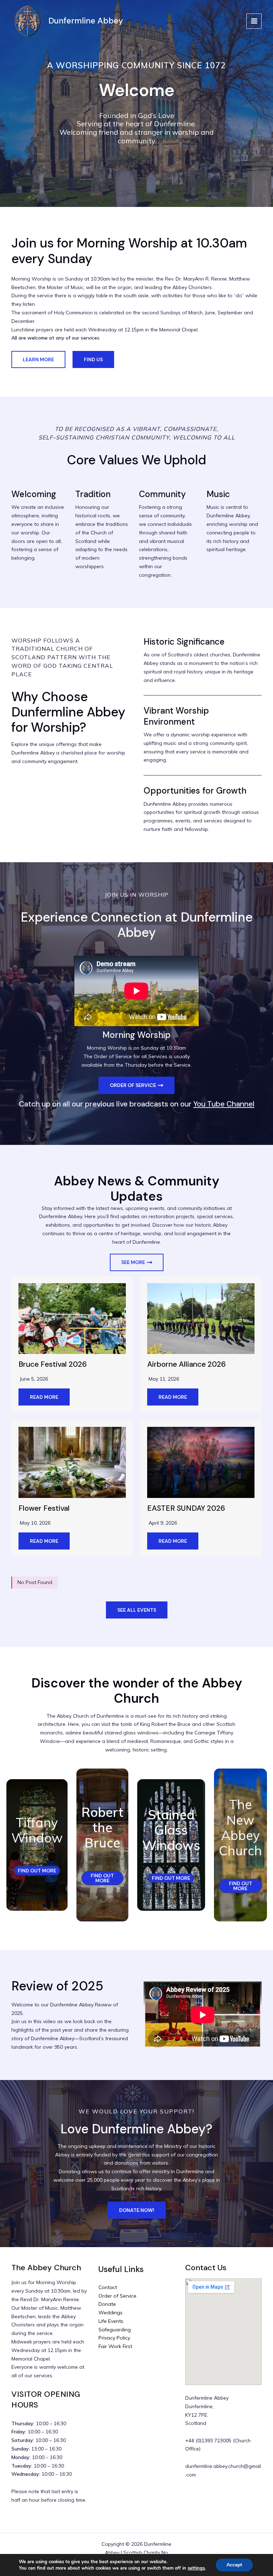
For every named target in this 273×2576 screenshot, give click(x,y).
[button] (38, 359)
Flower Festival (44, 1508)
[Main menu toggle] (254, 21)
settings (196, 2568)
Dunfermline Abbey (86, 21)
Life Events (111, 2321)
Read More (44, 1397)
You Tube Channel (224, 1104)
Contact (108, 2287)
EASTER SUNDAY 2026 (186, 1508)
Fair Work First (115, 2346)
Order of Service (117, 2296)
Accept (234, 2565)
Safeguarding (115, 2330)
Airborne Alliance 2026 (186, 1364)
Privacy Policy (114, 2338)
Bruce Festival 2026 (53, 1364)
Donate (107, 2304)
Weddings (111, 2313)
